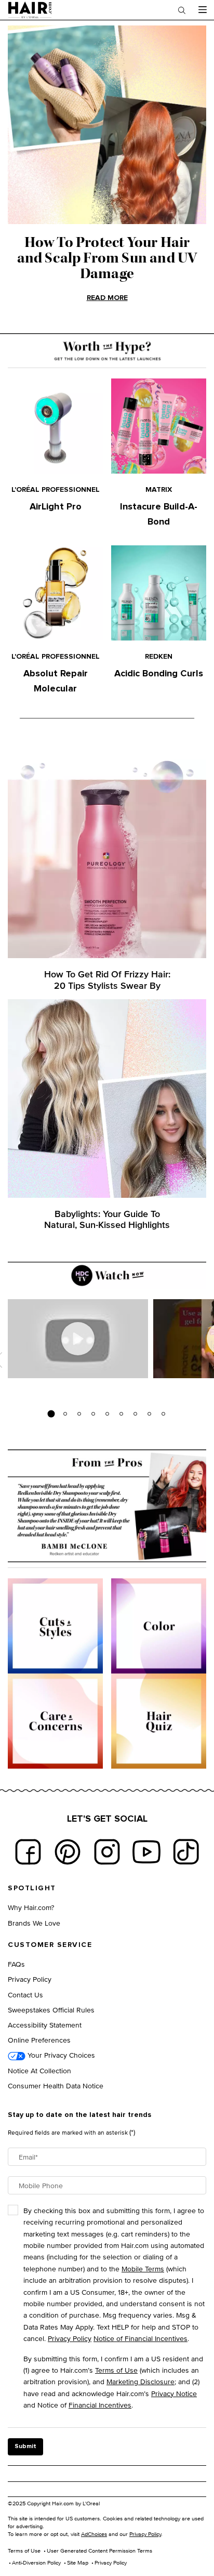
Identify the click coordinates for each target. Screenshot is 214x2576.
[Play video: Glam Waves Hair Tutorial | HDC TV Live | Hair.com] (78, 1339)
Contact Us (25, 1995)
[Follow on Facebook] (28, 1852)
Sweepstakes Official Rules (51, 2010)
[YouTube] (146, 1852)
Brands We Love (34, 1923)
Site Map (78, 2562)
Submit (25, 2447)
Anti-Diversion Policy (36, 2562)
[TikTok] (186, 1852)
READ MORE (107, 298)
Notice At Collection (39, 2070)
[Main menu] (202, 10)
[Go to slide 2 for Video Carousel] (65, 1414)
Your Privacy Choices (60, 2055)
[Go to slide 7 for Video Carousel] (135, 1414)
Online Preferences (39, 2040)
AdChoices (94, 2534)
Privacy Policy (30, 1979)
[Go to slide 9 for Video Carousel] (163, 1414)
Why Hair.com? (31, 1907)
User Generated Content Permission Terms (99, 2551)
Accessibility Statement (45, 2025)
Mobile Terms (143, 2268)
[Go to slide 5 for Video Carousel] (107, 1414)
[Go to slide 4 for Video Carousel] (93, 1414)
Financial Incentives (100, 2405)
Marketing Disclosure (141, 2381)
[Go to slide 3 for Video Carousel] (79, 1414)
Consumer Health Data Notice (56, 2085)
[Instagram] (107, 1852)
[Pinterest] (68, 1852)
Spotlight (32, 1888)
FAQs (16, 1964)
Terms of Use (116, 2370)
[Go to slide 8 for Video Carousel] (149, 1414)
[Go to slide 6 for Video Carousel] (121, 1414)
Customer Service (50, 1945)
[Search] (182, 10)
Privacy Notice (174, 2393)
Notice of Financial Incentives (141, 2338)
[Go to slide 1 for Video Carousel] (51, 1414)
